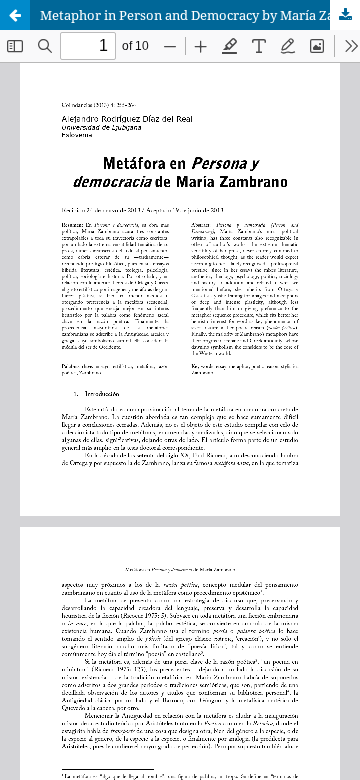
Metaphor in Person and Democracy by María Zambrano (200, 15)
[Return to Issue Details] (15, 15)
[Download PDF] (345, 15)
